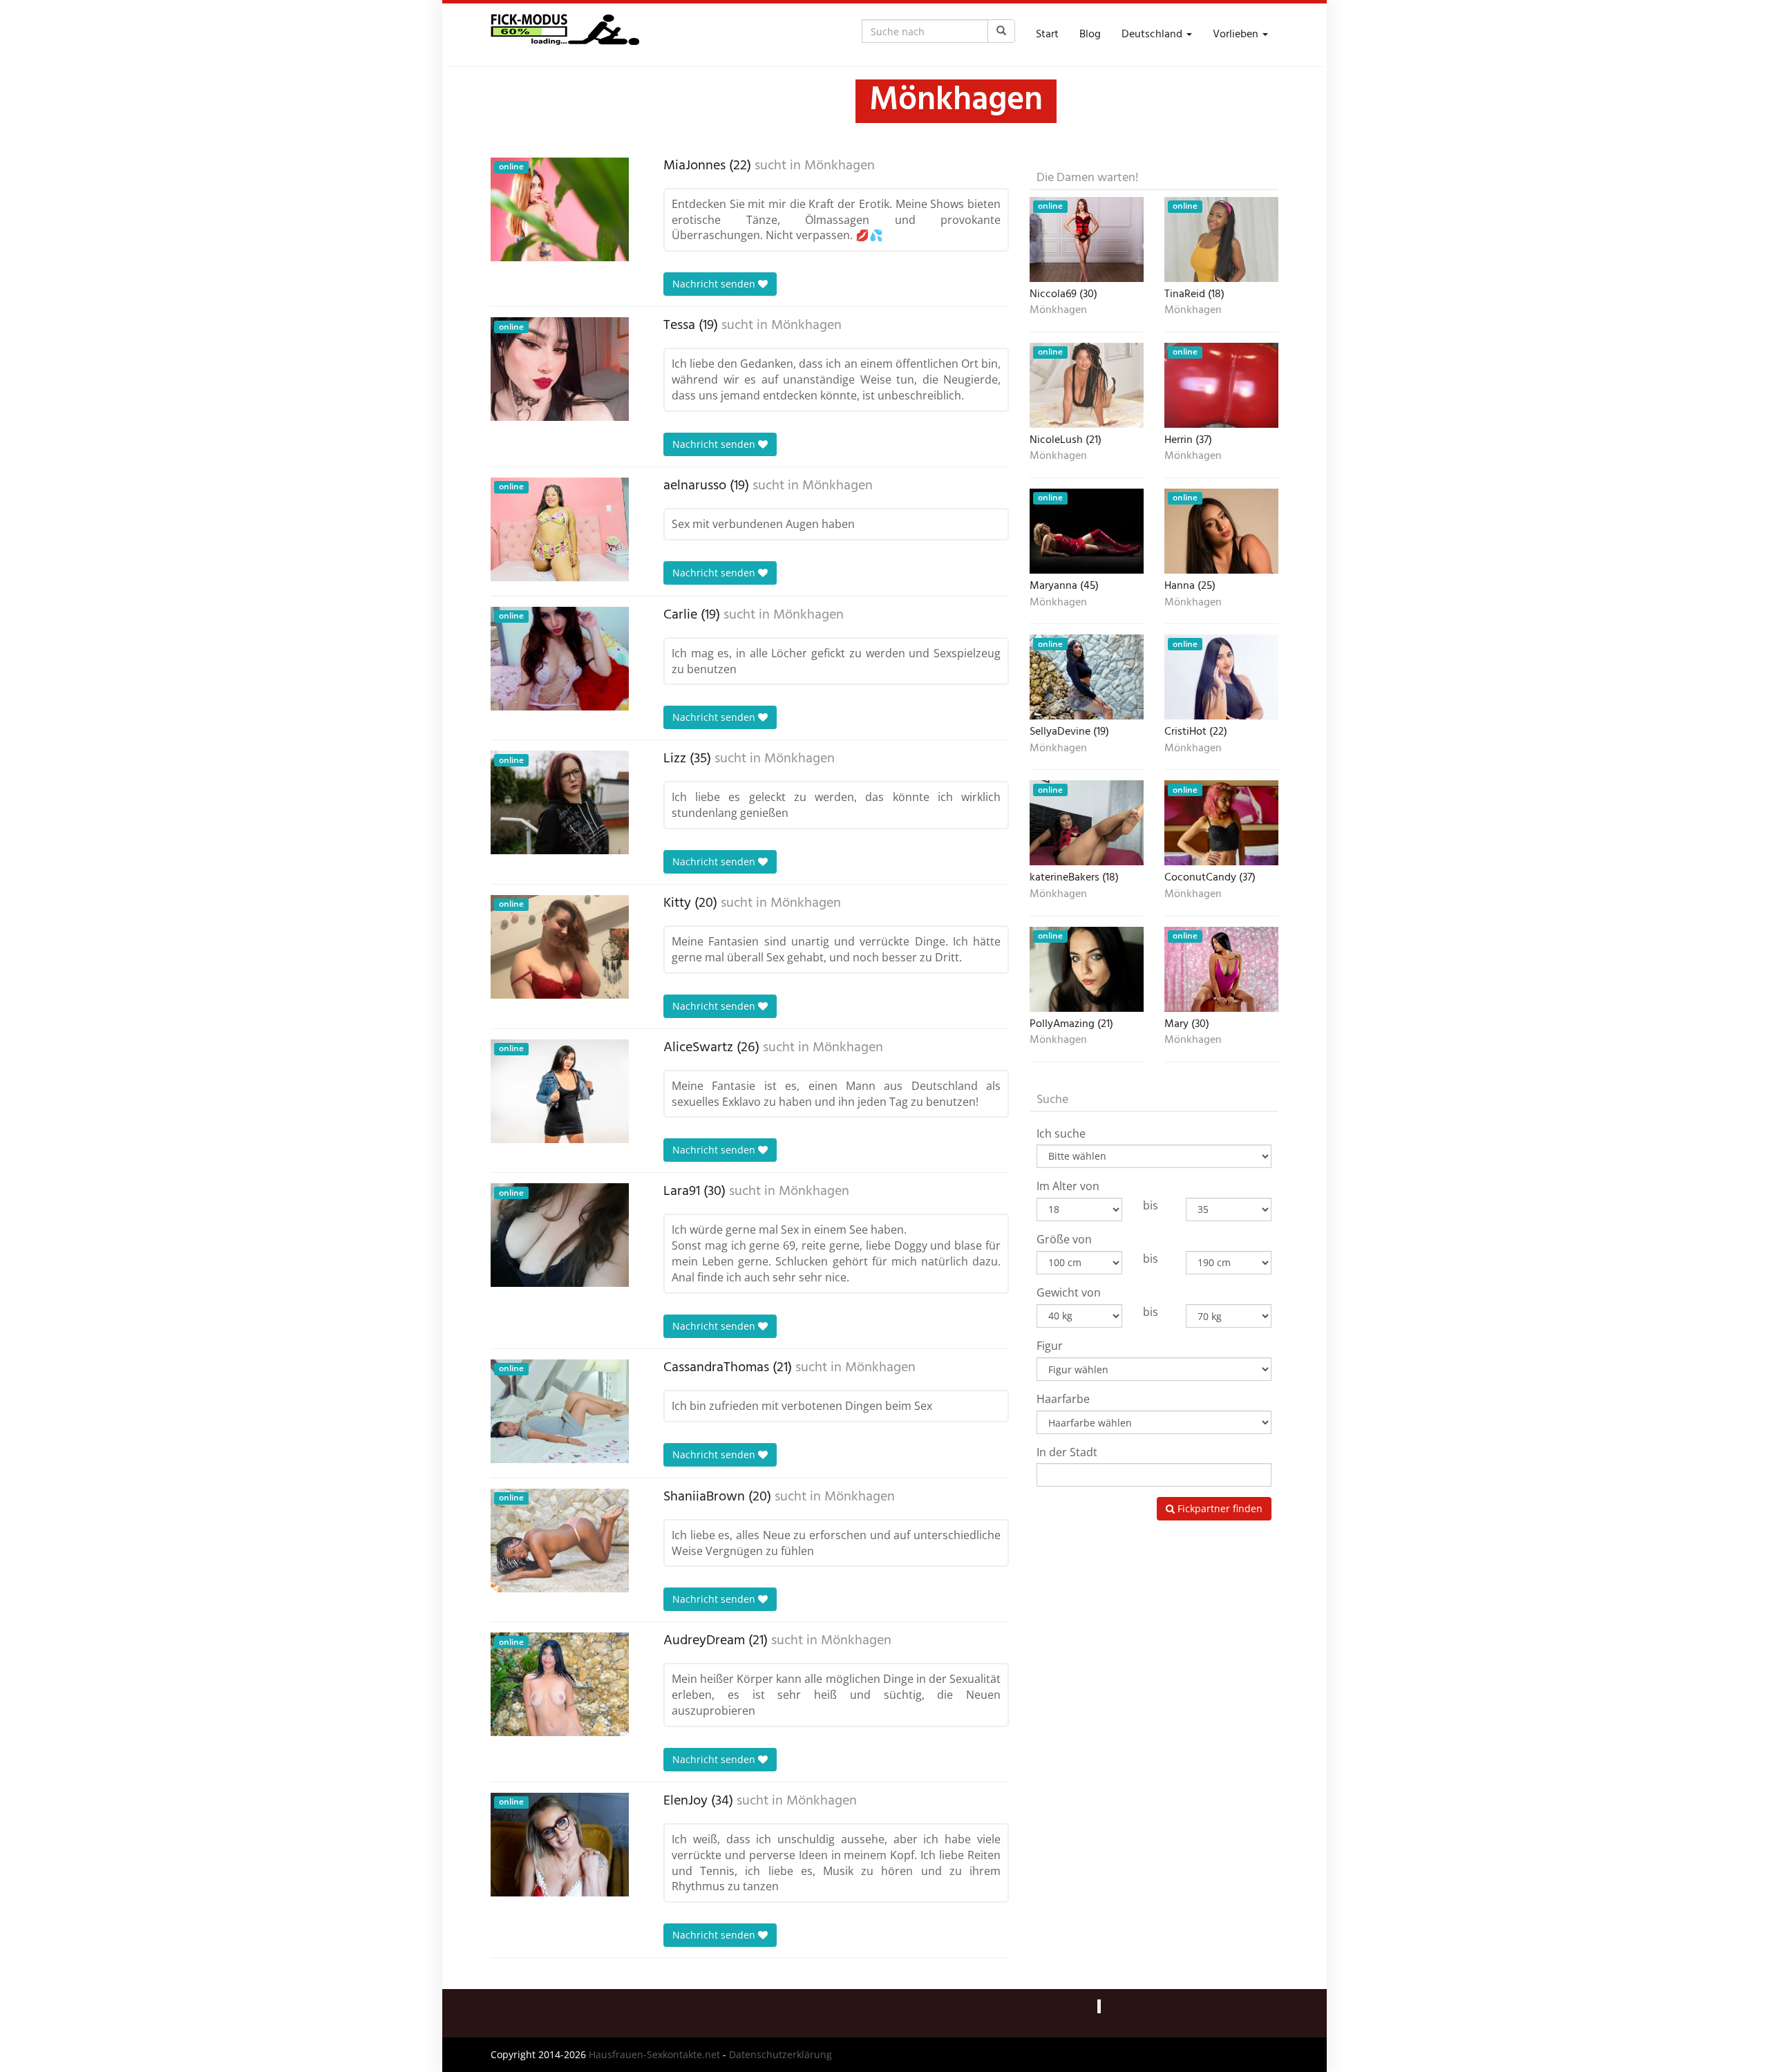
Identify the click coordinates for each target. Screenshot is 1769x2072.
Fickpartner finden (1219, 1508)
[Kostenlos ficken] (565, 35)
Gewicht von (1069, 1292)
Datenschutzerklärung (781, 2054)
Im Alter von (1068, 1186)
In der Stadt (1067, 1452)
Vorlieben (1237, 35)
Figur (1050, 1346)
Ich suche (1061, 1133)
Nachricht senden (715, 284)
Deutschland (1153, 35)
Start (1047, 35)
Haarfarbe (1063, 1399)
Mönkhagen (840, 166)
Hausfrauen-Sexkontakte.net (654, 2054)
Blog (1090, 35)
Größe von (1064, 1239)
